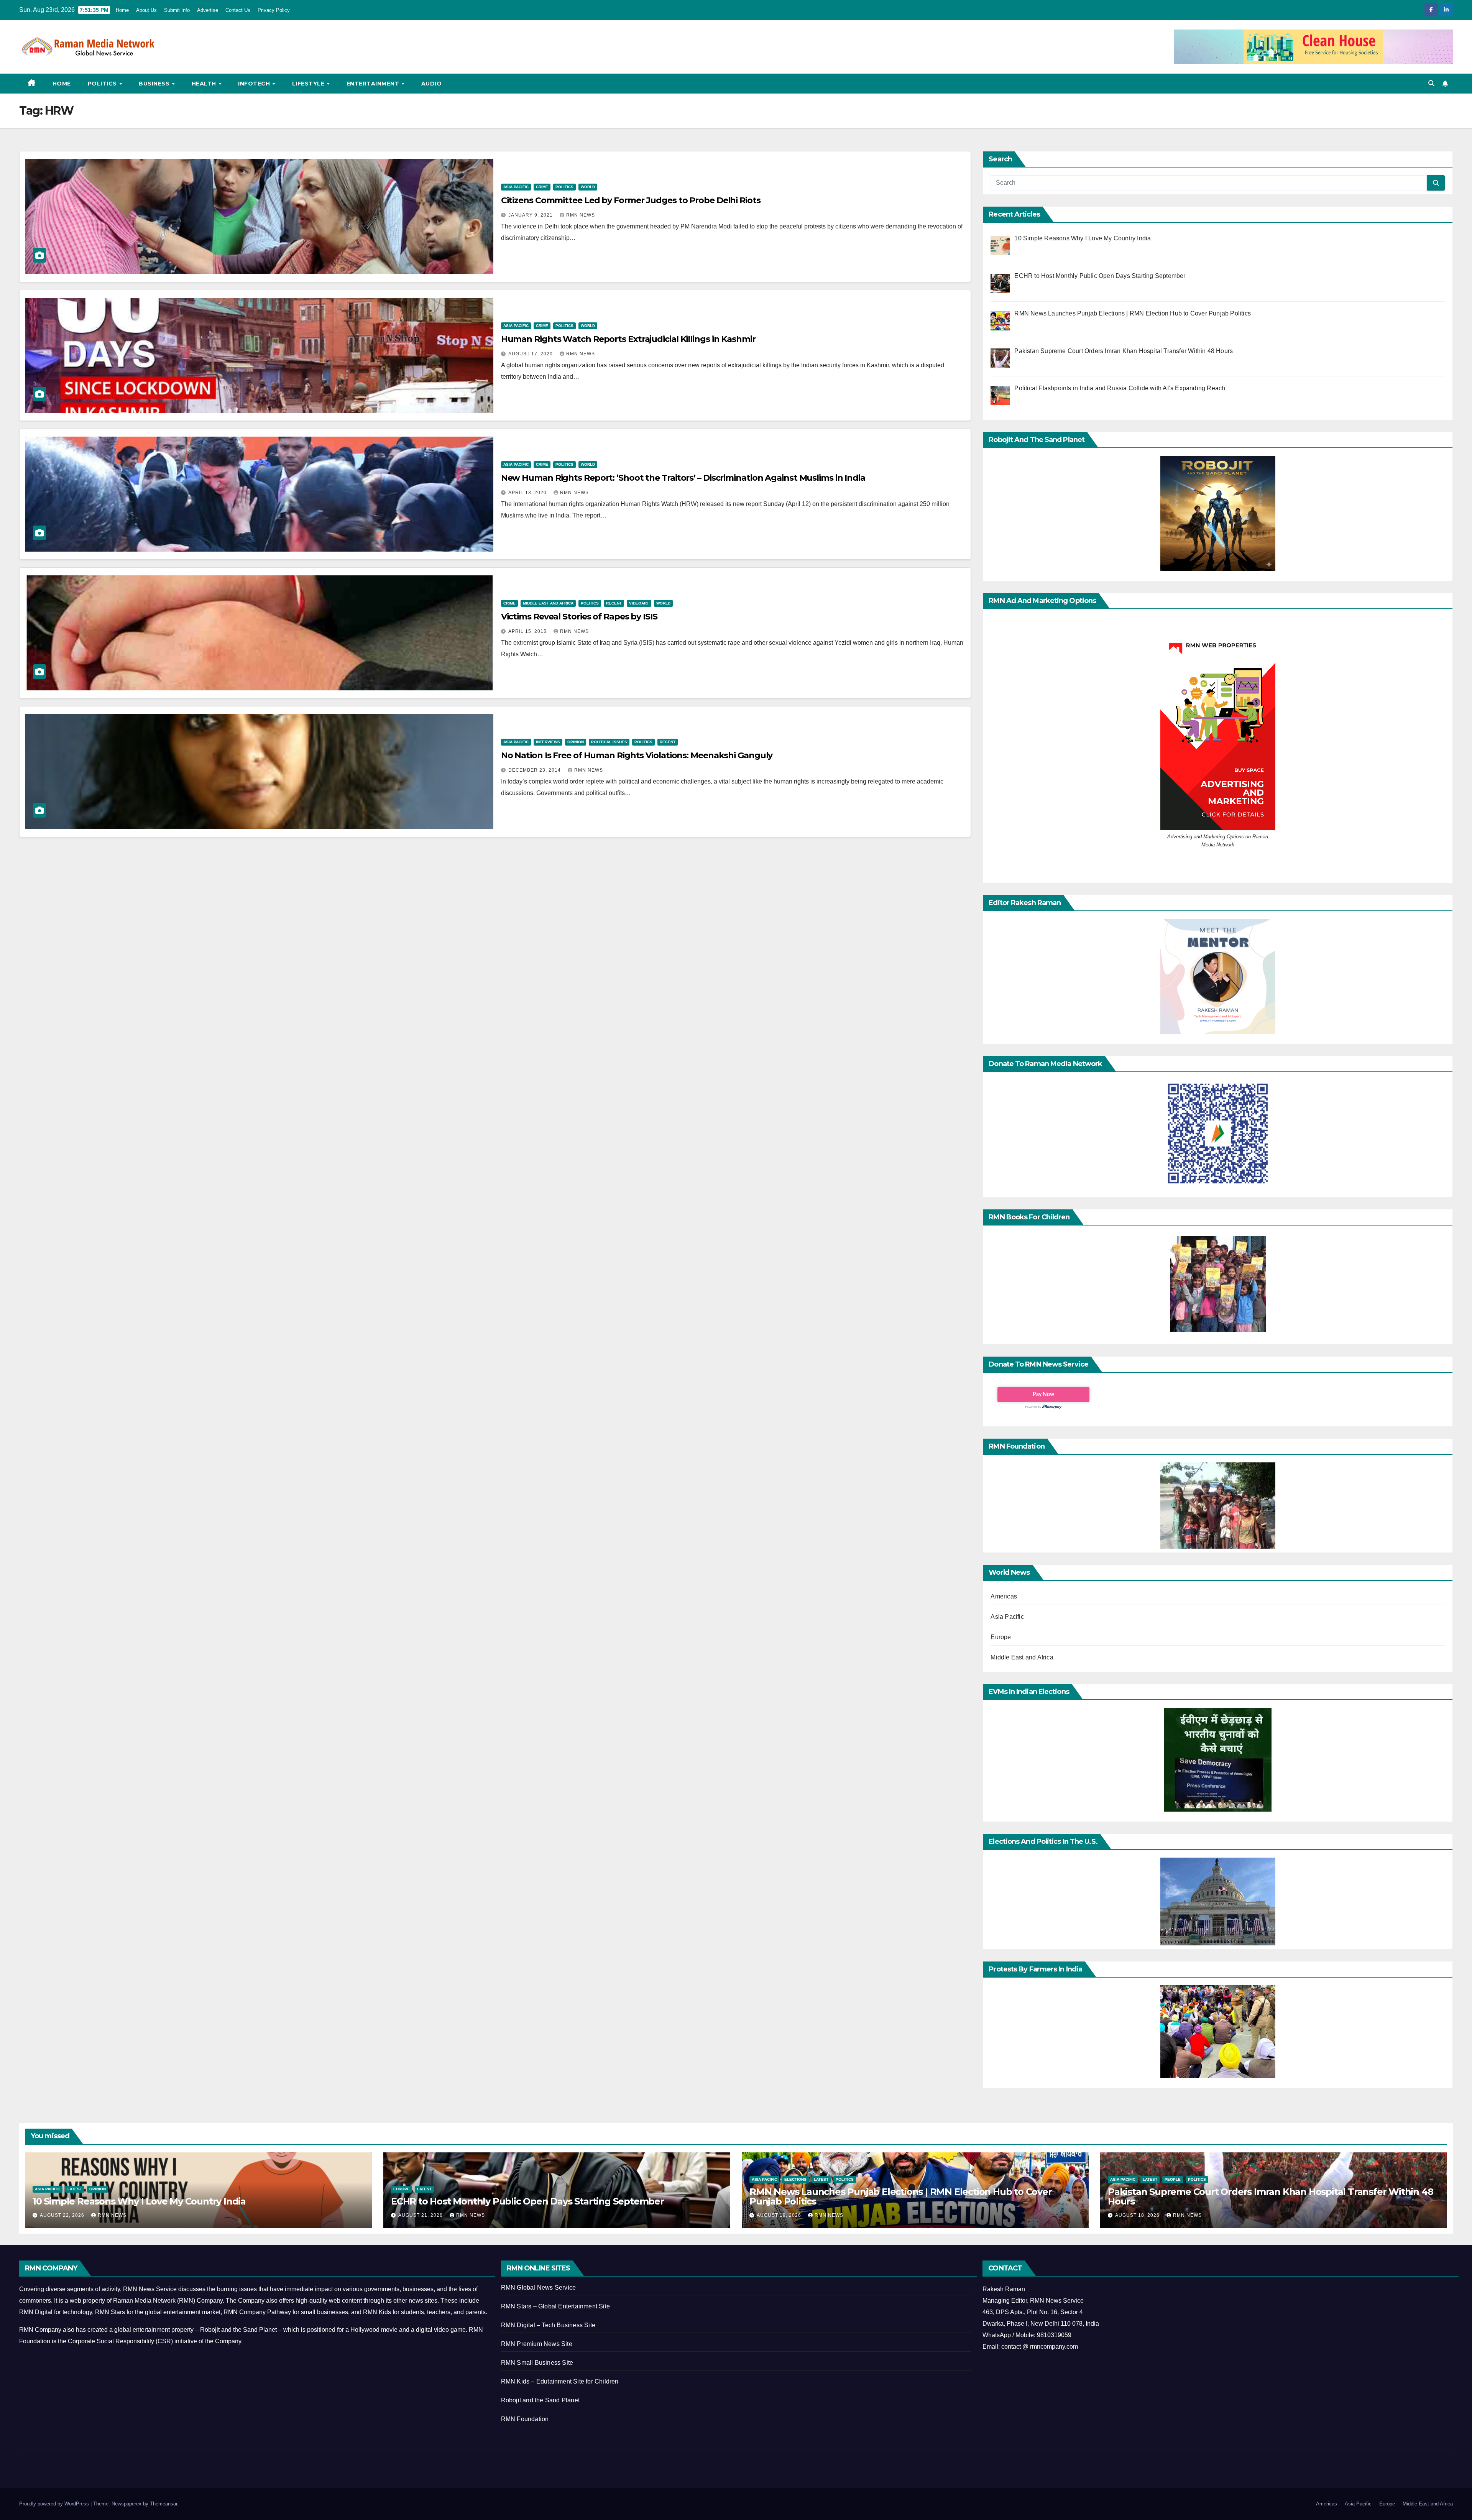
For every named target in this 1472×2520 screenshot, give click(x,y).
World (588, 187)
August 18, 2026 (1138, 2215)
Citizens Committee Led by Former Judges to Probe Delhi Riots (631, 200)
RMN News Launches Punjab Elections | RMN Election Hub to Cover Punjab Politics (901, 2196)
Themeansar (163, 2504)
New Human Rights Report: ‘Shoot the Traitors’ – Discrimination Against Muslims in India (683, 478)
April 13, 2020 (528, 493)
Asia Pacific (516, 187)
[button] (1431, 83)
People (1173, 2179)
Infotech (255, 84)
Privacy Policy (274, 10)
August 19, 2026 (780, 2215)
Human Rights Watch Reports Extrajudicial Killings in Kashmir (628, 339)
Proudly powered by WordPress (55, 2504)
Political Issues (609, 742)
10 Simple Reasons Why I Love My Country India (139, 2201)
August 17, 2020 (531, 354)
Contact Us (238, 10)
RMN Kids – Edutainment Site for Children (560, 2381)
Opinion (576, 742)
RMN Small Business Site (537, 2363)
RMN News (581, 215)
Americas (1004, 1596)
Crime (542, 187)
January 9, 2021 (531, 215)
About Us (146, 10)
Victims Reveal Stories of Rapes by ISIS (579, 617)
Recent (614, 603)
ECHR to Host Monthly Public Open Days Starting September (527, 2201)
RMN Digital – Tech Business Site (548, 2325)
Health (205, 84)
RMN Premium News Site (537, 2344)
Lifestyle (309, 84)
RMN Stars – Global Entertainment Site (555, 2306)
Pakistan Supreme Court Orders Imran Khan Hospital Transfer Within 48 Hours (1270, 2196)
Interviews (548, 742)
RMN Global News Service (539, 2288)
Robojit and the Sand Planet (540, 2400)
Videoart (639, 603)
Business (155, 84)
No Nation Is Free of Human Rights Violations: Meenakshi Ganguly (637, 755)
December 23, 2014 (535, 770)
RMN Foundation (525, 2419)
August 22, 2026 (63, 2215)
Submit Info (177, 10)
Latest (75, 2189)
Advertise (208, 10)
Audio (432, 84)
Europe (1001, 1637)
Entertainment (374, 84)
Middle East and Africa (548, 603)
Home (122, 10)
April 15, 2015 (528, 631)
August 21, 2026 (421, 2215)
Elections (795, 2179)
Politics (103, 84)
